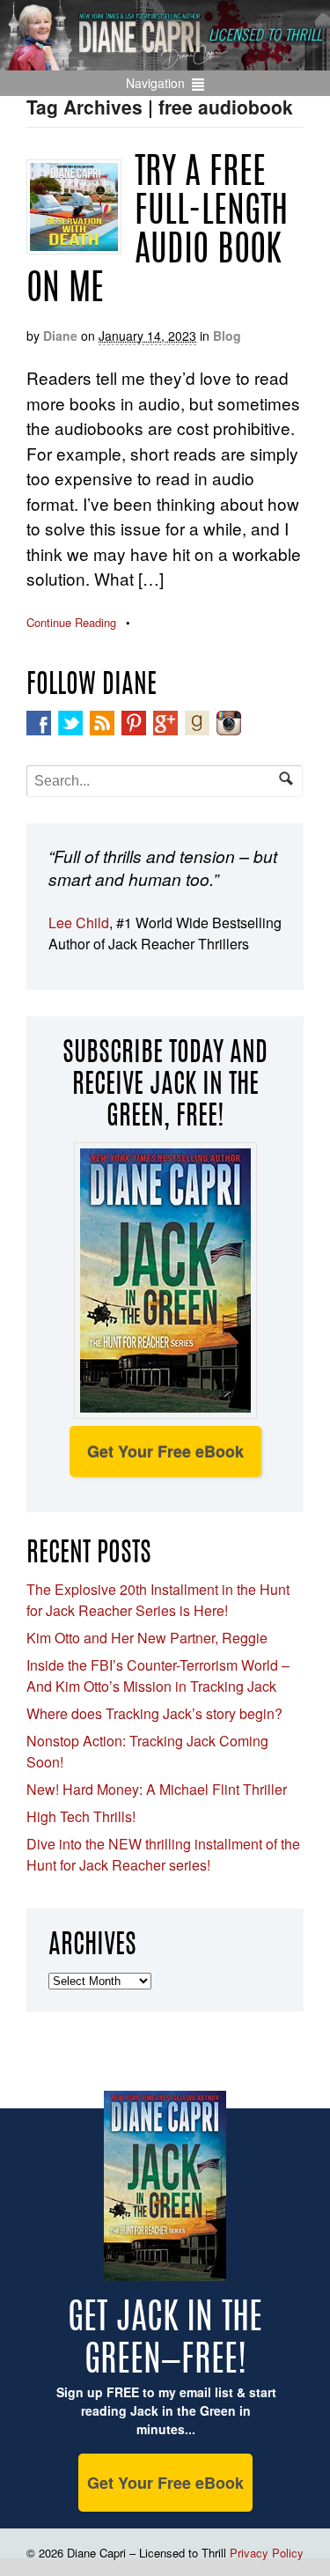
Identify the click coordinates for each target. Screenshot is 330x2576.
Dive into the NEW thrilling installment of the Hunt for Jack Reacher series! (163, 1854)
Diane (60, 336)
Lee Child (79, 923)
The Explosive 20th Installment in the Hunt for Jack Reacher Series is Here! (158, 1600)
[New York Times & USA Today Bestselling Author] (165, 61)
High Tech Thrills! (81, 1816)
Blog (227, 336)
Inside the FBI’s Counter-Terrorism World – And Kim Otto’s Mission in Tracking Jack (158, 1676)
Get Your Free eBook (165, 1451)
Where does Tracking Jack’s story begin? (154, 1713)
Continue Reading (71, 622)
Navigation (155, 83)
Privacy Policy (267, 2553)
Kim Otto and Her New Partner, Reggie (147, 1638)
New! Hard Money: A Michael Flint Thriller (157, 1789)
